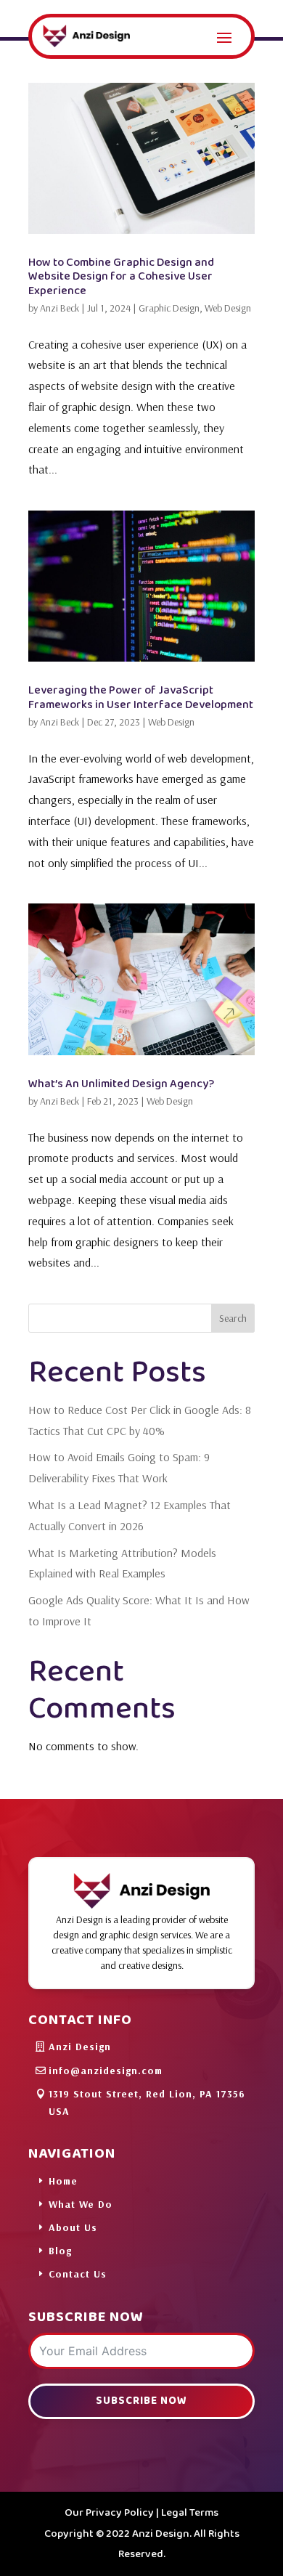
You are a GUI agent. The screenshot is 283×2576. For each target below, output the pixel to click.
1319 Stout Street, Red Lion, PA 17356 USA (147, 2102)
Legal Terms (190, 2513)
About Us (73, 2227)
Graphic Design (169, 308)
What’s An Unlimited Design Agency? (121, 1084)
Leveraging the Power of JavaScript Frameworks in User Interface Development (141, 697)
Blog (60, 2251)
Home (63, 2181)
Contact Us (78, 2274)
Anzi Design (80, 2047)
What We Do (81, 2204)
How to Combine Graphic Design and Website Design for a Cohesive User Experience (121, 276)
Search (233, 1318)
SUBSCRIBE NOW (141, 2401)
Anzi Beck (60, 308)
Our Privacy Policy (109, 2513)
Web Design (228, 308)
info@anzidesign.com (106, 2071)
